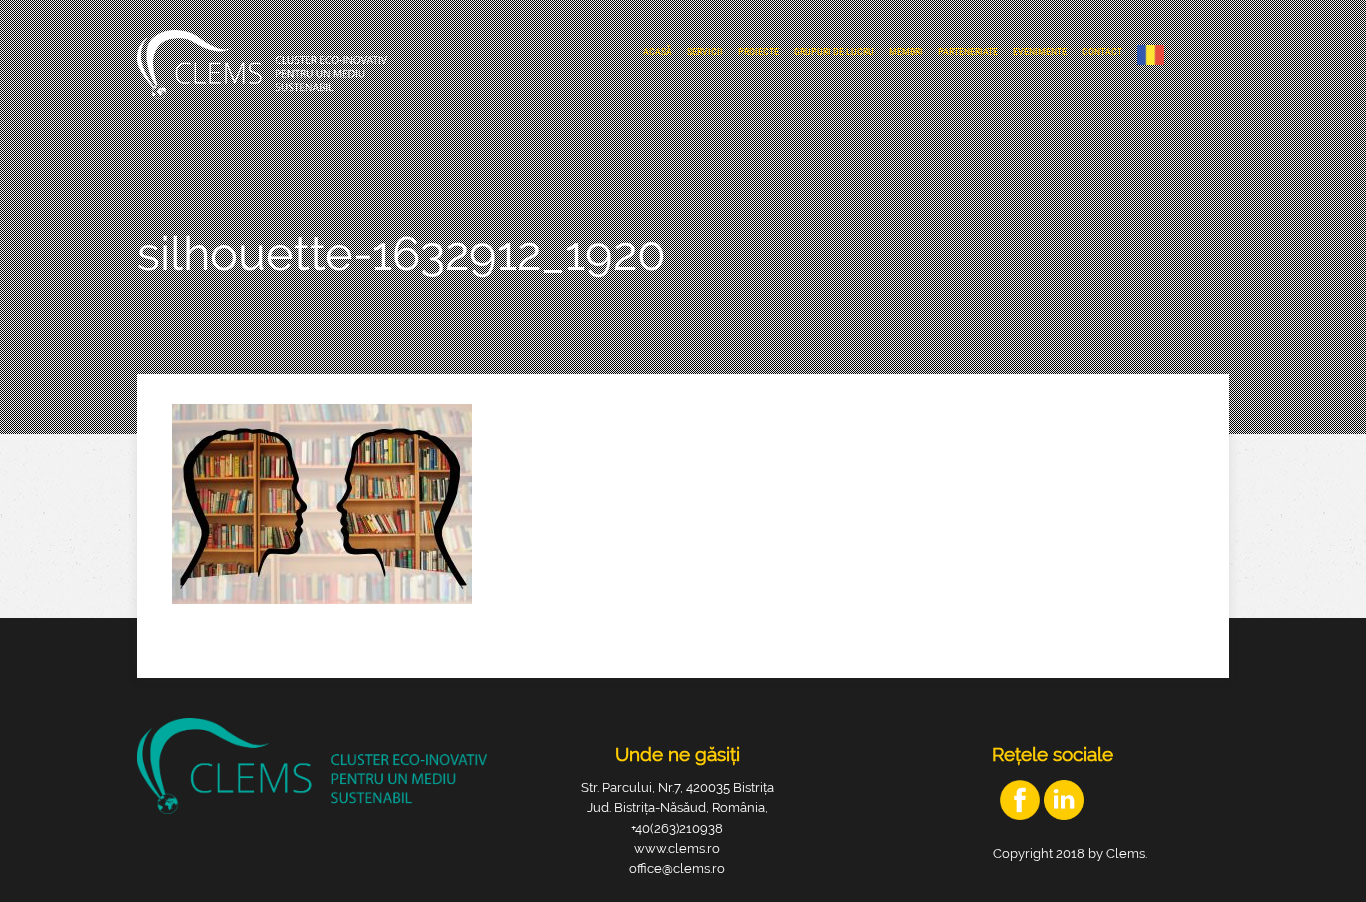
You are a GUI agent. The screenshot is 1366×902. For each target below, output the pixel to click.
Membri (906, 51)
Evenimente (1040, 51)
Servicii (705, 51)
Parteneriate (968, 51)
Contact (1102, 51)
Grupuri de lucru (834, 51)
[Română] (1155, 55)
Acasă (657, 51)
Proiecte (758, 51)
